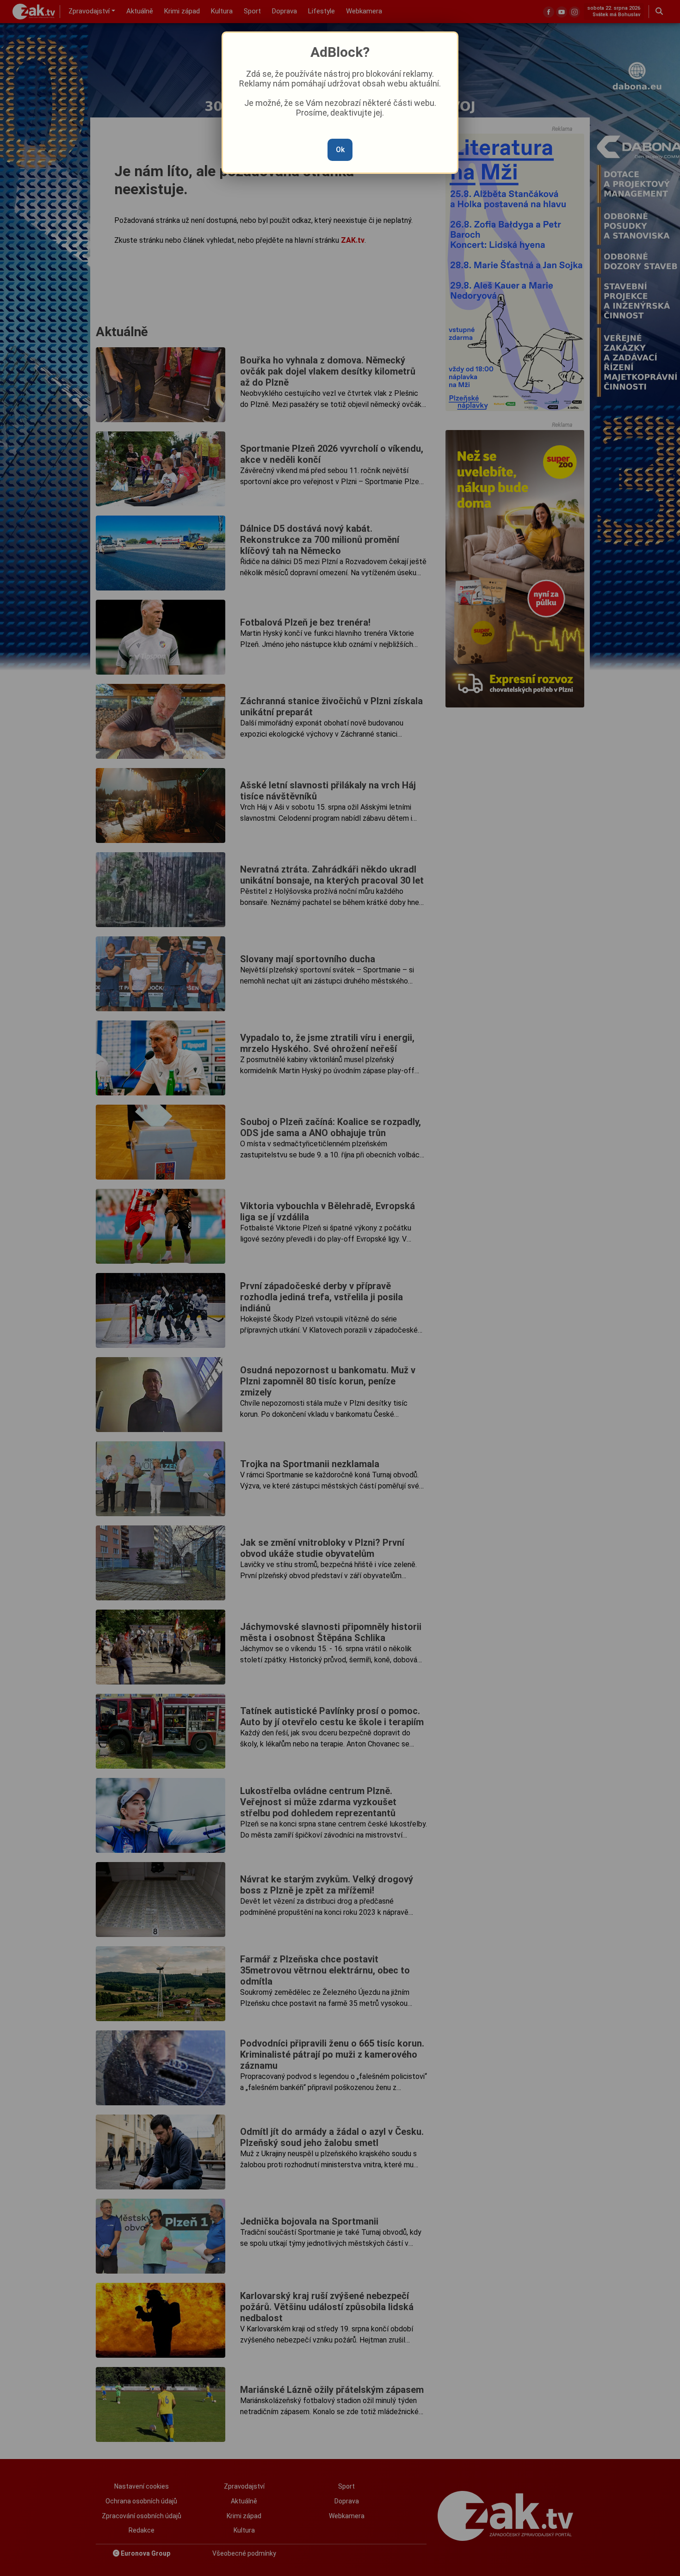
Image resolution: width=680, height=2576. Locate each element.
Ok (340, 150)
